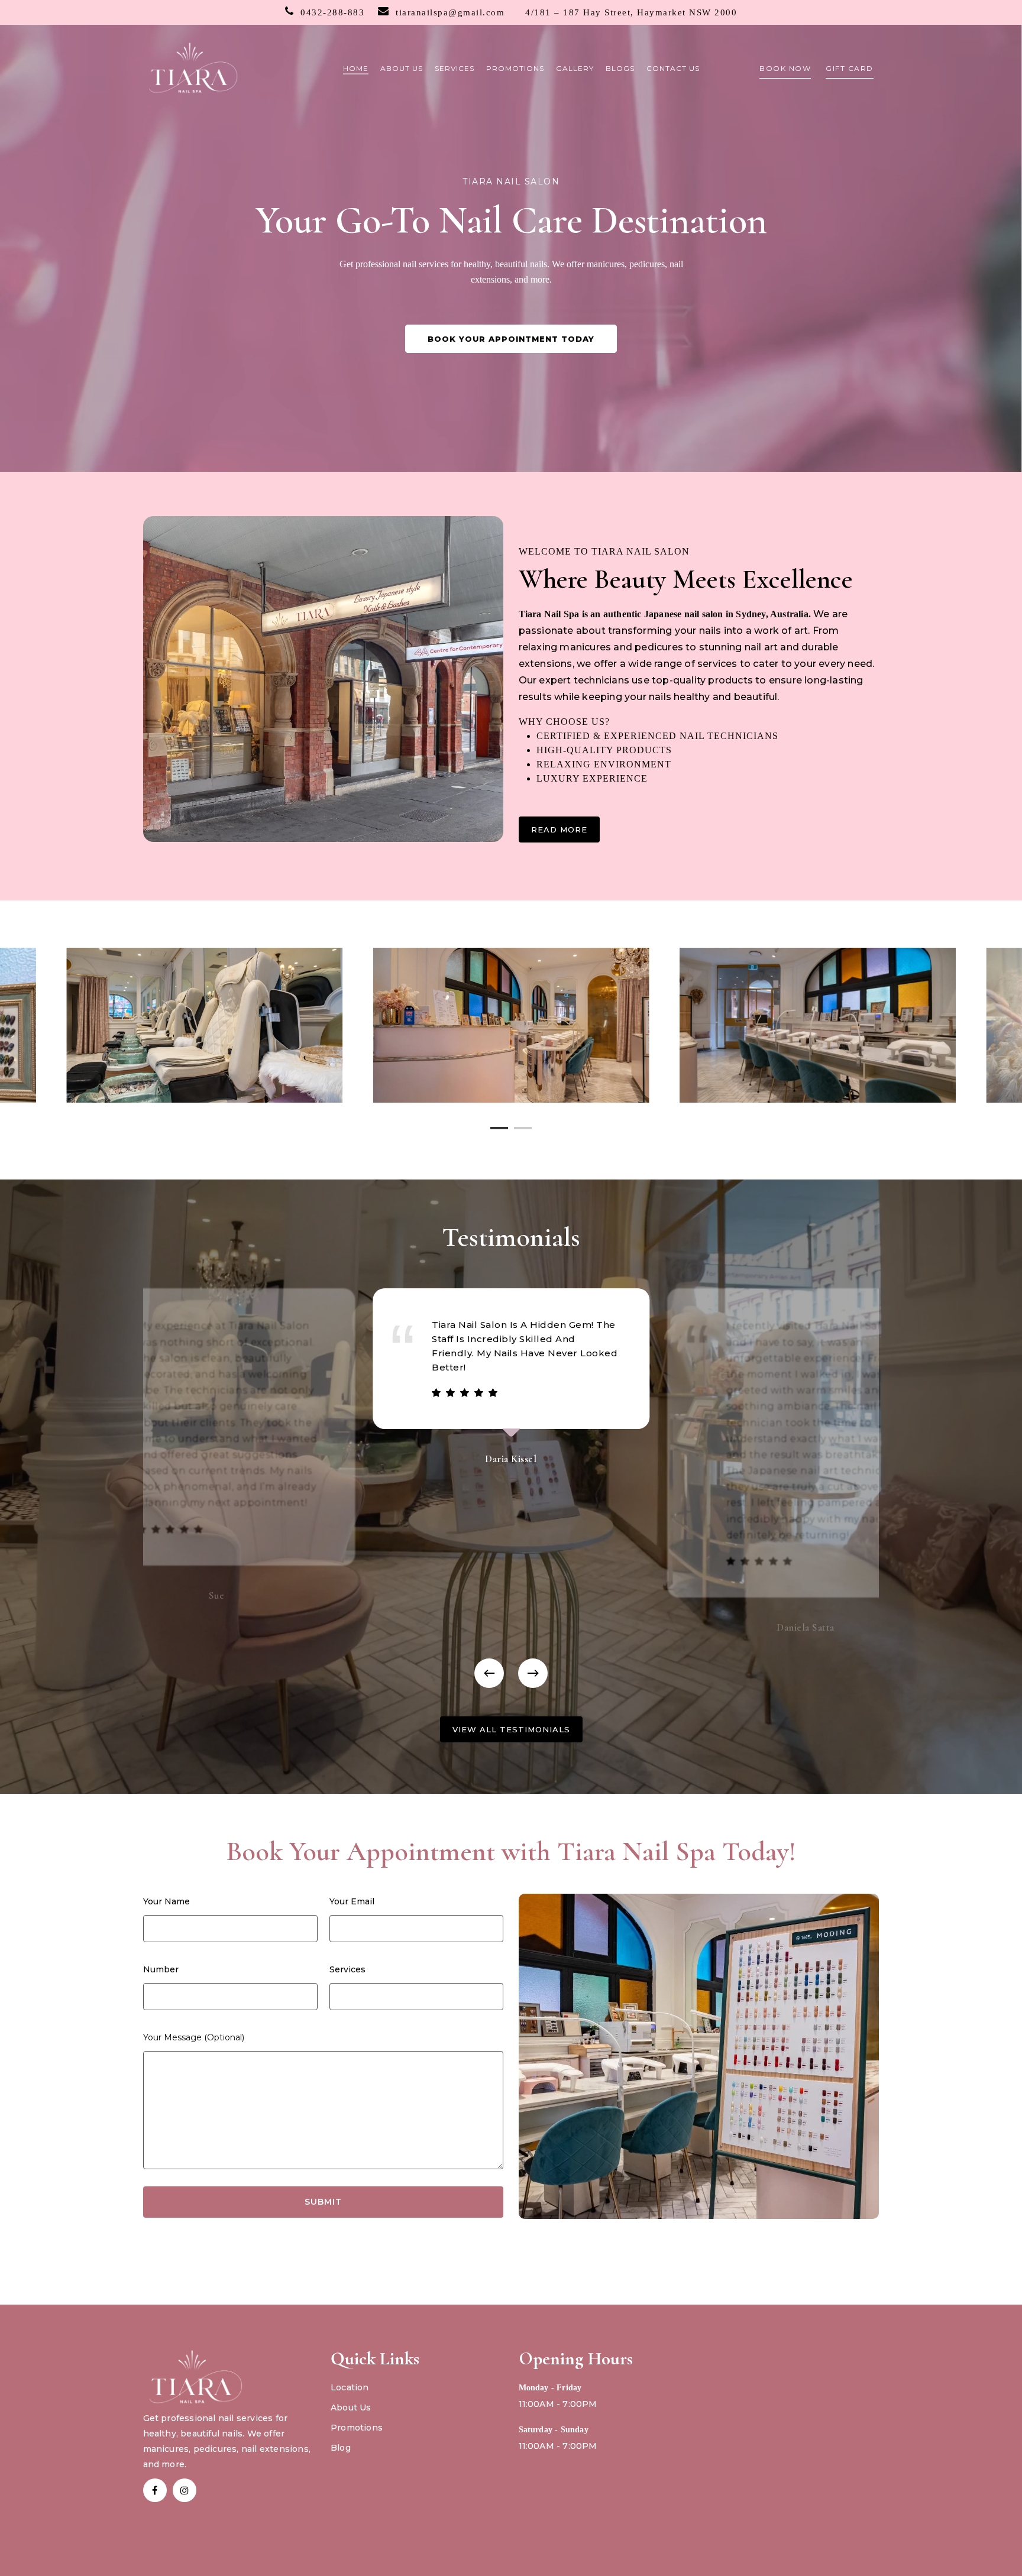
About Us (351, 2407)
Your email (352, 1901)
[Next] (533, 1673)
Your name (166, 1901)
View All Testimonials (511, 1729)
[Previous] (489, 1673)
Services (347, 1969)
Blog (341, 2448)
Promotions (357, 2428)
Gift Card (850, 68)
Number (161, 1969)
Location (350, 2387)
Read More (559, 829)
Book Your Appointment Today (511, 339)
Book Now (785, 68)
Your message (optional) (194, 2037)
